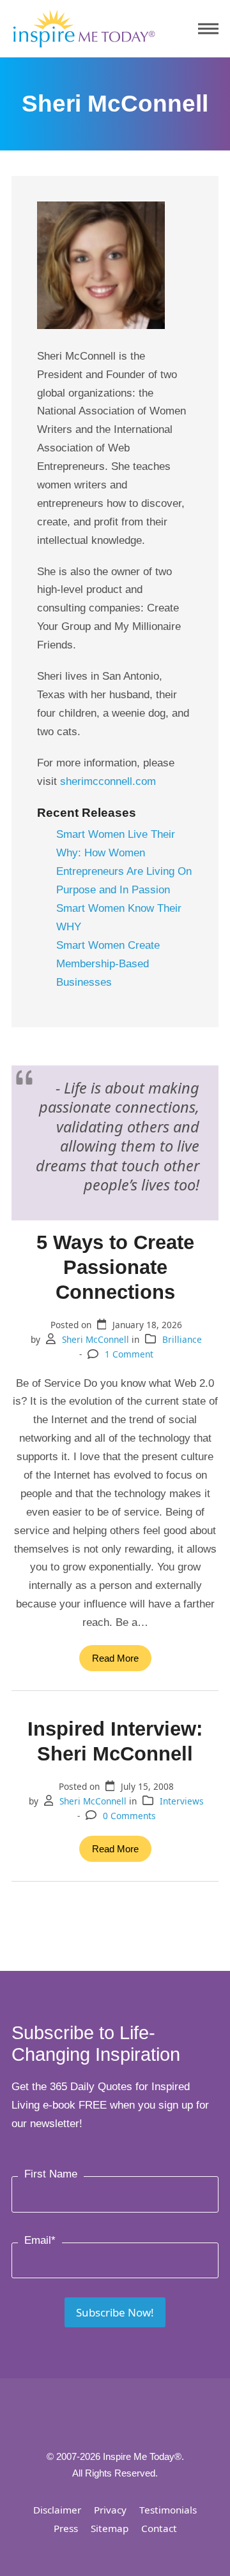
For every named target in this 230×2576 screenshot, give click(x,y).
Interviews (182, 1801)
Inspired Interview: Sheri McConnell (115, 1741)
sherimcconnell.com (108, 781)
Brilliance (182, 1339)
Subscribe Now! (115, 2312)
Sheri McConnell (96, 1339)
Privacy (110, 2510)
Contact (159, 2528)
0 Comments (129, 1816)
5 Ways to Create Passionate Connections (115, 1267)
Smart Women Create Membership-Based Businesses (108, 964)
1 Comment (129, 1354)
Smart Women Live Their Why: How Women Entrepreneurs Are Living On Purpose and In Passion (124, 862)
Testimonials (168, 2510)
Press (66, 2528)
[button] (208, 29)
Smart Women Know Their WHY (119, 918)
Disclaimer (57, 2510)
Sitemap (110, 2528)
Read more (115, 1658)
